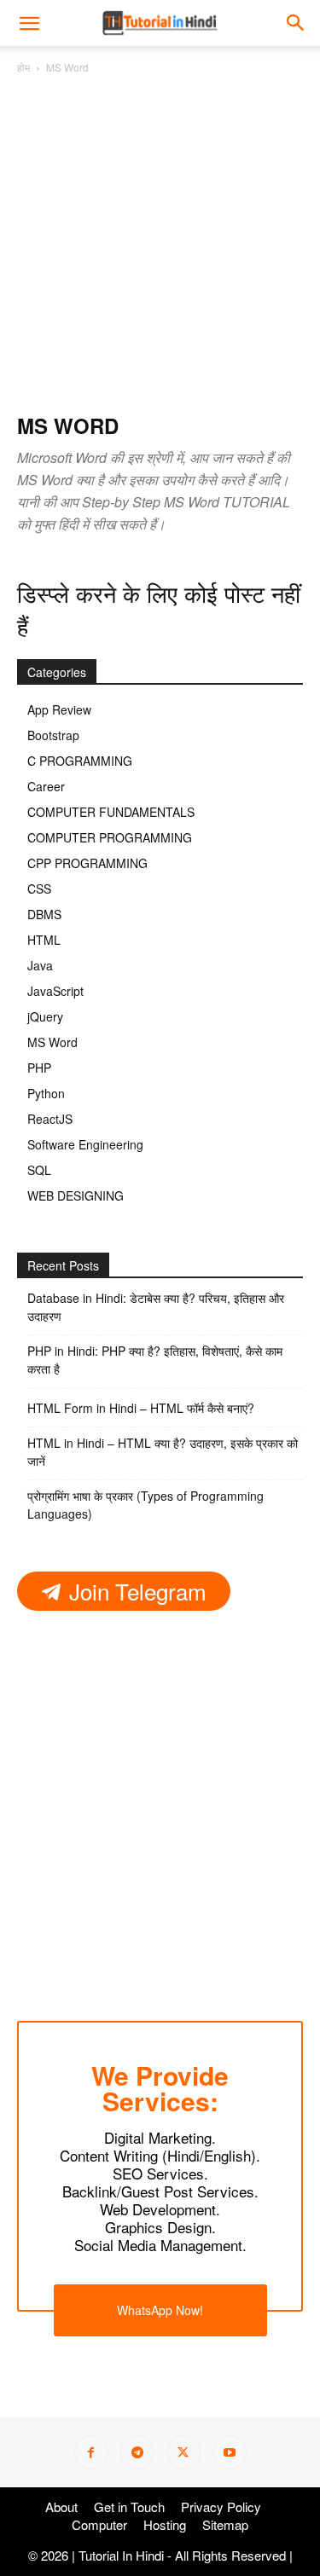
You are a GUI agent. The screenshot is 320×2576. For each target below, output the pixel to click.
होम (23, 67)
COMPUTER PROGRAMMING (110, 837)
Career (46, 786)
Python (46, 1093)
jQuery (45, 1016)
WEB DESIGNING (76, 1195)
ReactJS (50, 1119)
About (61, 2507)
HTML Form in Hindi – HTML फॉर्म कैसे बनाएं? (141, 1408)
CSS (39, 889)
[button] (296, 23)
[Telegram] (137, 2452)
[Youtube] (230, 2452)
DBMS (44, 914)
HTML (44, 940)
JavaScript (55, 991)
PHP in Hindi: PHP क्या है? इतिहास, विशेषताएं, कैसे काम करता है (155, 1360)
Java (40, 965)
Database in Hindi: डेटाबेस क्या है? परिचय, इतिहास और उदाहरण (156, 1307)
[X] (183, 2452)
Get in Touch (129, 2507)
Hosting (165, 2525)
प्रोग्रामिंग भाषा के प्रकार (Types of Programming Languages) (145, 1505)
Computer (99, 2525)
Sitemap (225, 2525)
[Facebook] (91, 2452)
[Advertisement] (160, 245)
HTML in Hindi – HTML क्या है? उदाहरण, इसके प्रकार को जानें (163, 1452)
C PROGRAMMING (80, 761)
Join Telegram (135, 1590)
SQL (39, 1170)
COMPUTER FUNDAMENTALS (111, 812)
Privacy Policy (221, 2507)
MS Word (52, 1042)
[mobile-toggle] (29, 23)
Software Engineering (85, 1144)
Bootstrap (53, 735)
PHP (39, 1068)
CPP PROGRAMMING (87, 863)
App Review (59, 709)
